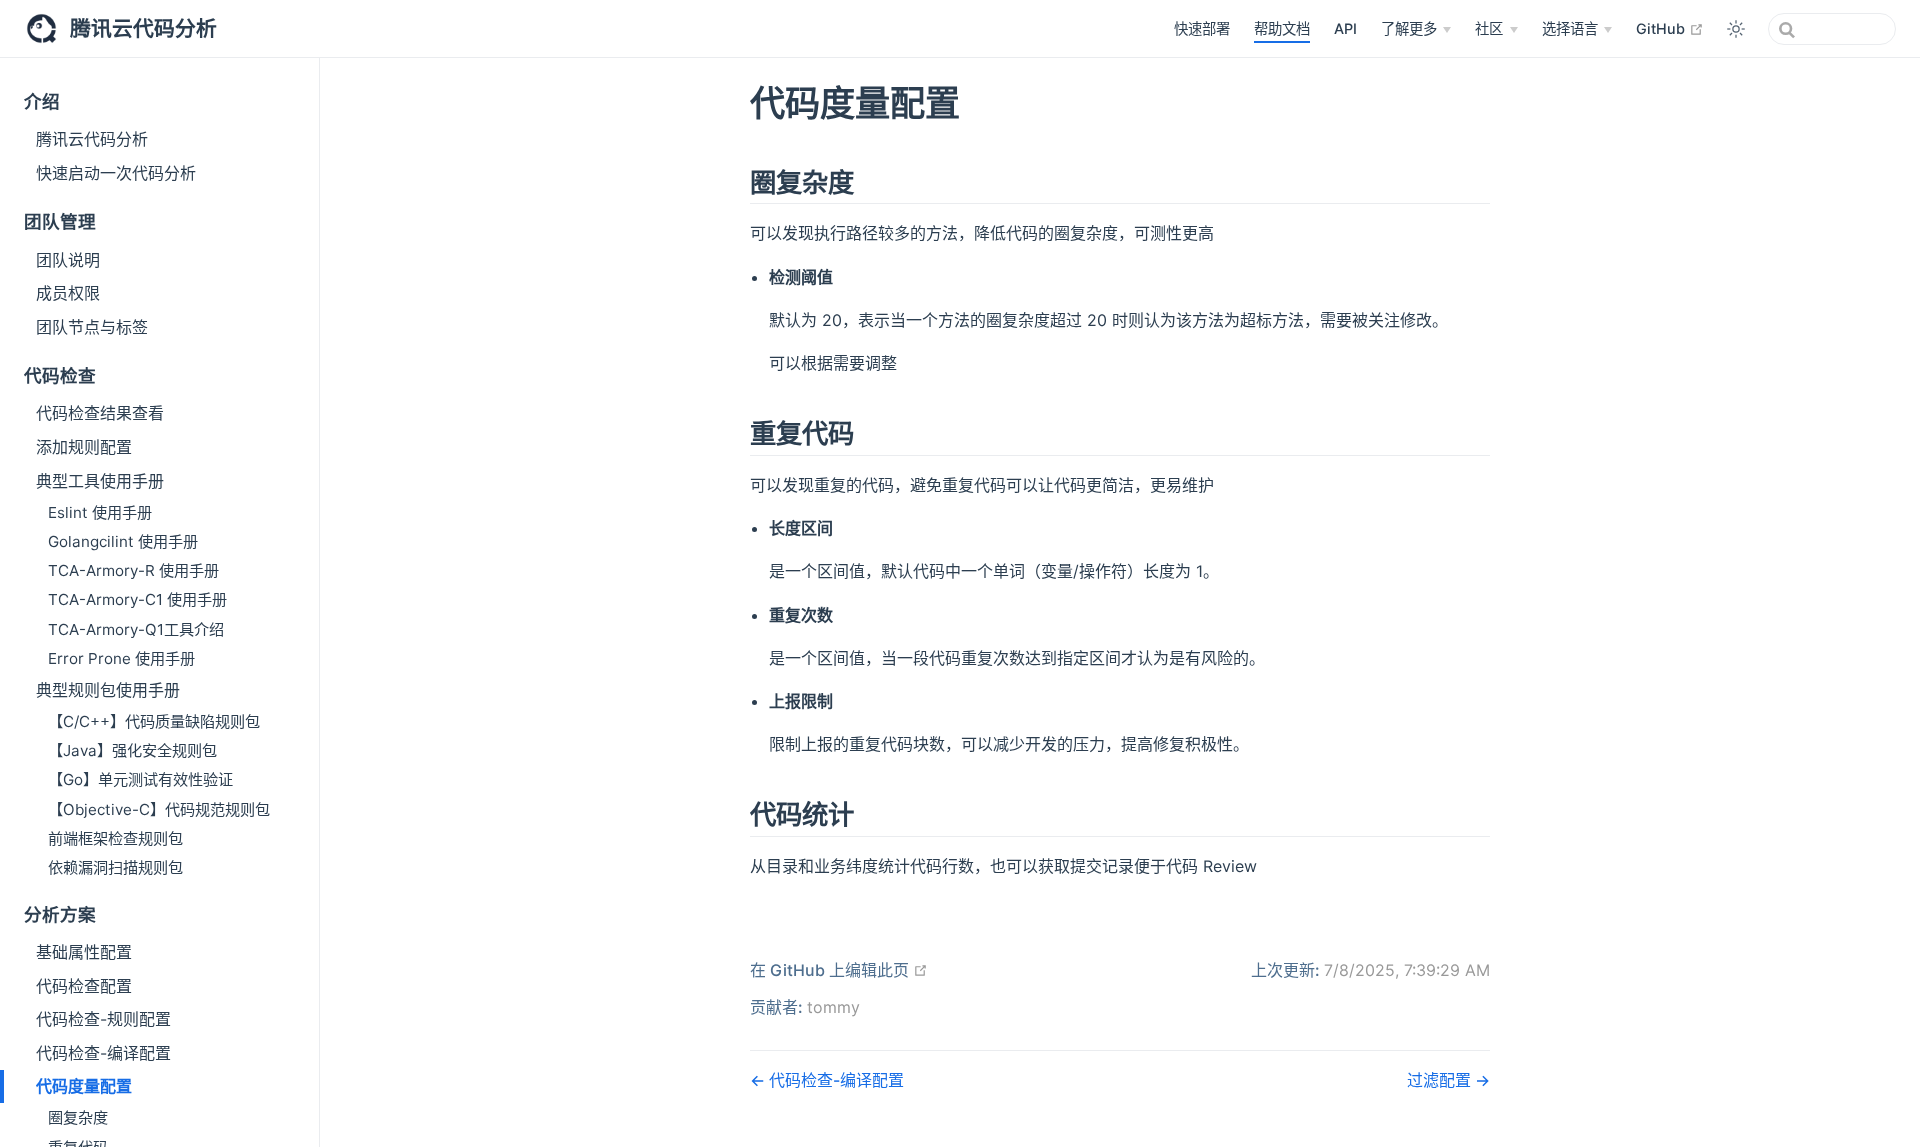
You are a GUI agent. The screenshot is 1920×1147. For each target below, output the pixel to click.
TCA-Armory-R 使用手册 (133, 570)
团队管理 (60, 221)
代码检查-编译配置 (103, 1053)
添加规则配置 (84, 447)
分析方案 (60, 914)
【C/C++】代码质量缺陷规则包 (154, 721)
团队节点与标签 (92, 327)
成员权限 (68, 293)
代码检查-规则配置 (103, 1019)
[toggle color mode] (1736, 29)
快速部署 (1202, 28)
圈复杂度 (78, 1117)
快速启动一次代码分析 (116, 173)
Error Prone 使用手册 (121, 658)
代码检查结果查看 (100, 413)
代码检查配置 (84, 986)
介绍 (42, 101)
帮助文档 (1282, 28)
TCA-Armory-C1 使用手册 (137, 599)
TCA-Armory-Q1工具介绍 (136, 629)
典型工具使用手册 (100, 481)
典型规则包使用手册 (108, 690)
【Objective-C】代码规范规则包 (159, 809)
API (1345, 28)
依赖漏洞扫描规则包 (115, 867)
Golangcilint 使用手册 (123, 541)
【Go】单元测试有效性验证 (140, 779)
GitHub (1670, 28)
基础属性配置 (84, 952)
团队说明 (68, 260)
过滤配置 (1441, 1080)
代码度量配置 (84, 1086)
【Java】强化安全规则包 (132, 750)
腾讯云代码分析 (92, 139)
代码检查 (60, 375)
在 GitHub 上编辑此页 (839, 970)
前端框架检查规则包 (115, 838)
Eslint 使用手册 (100, 512)
